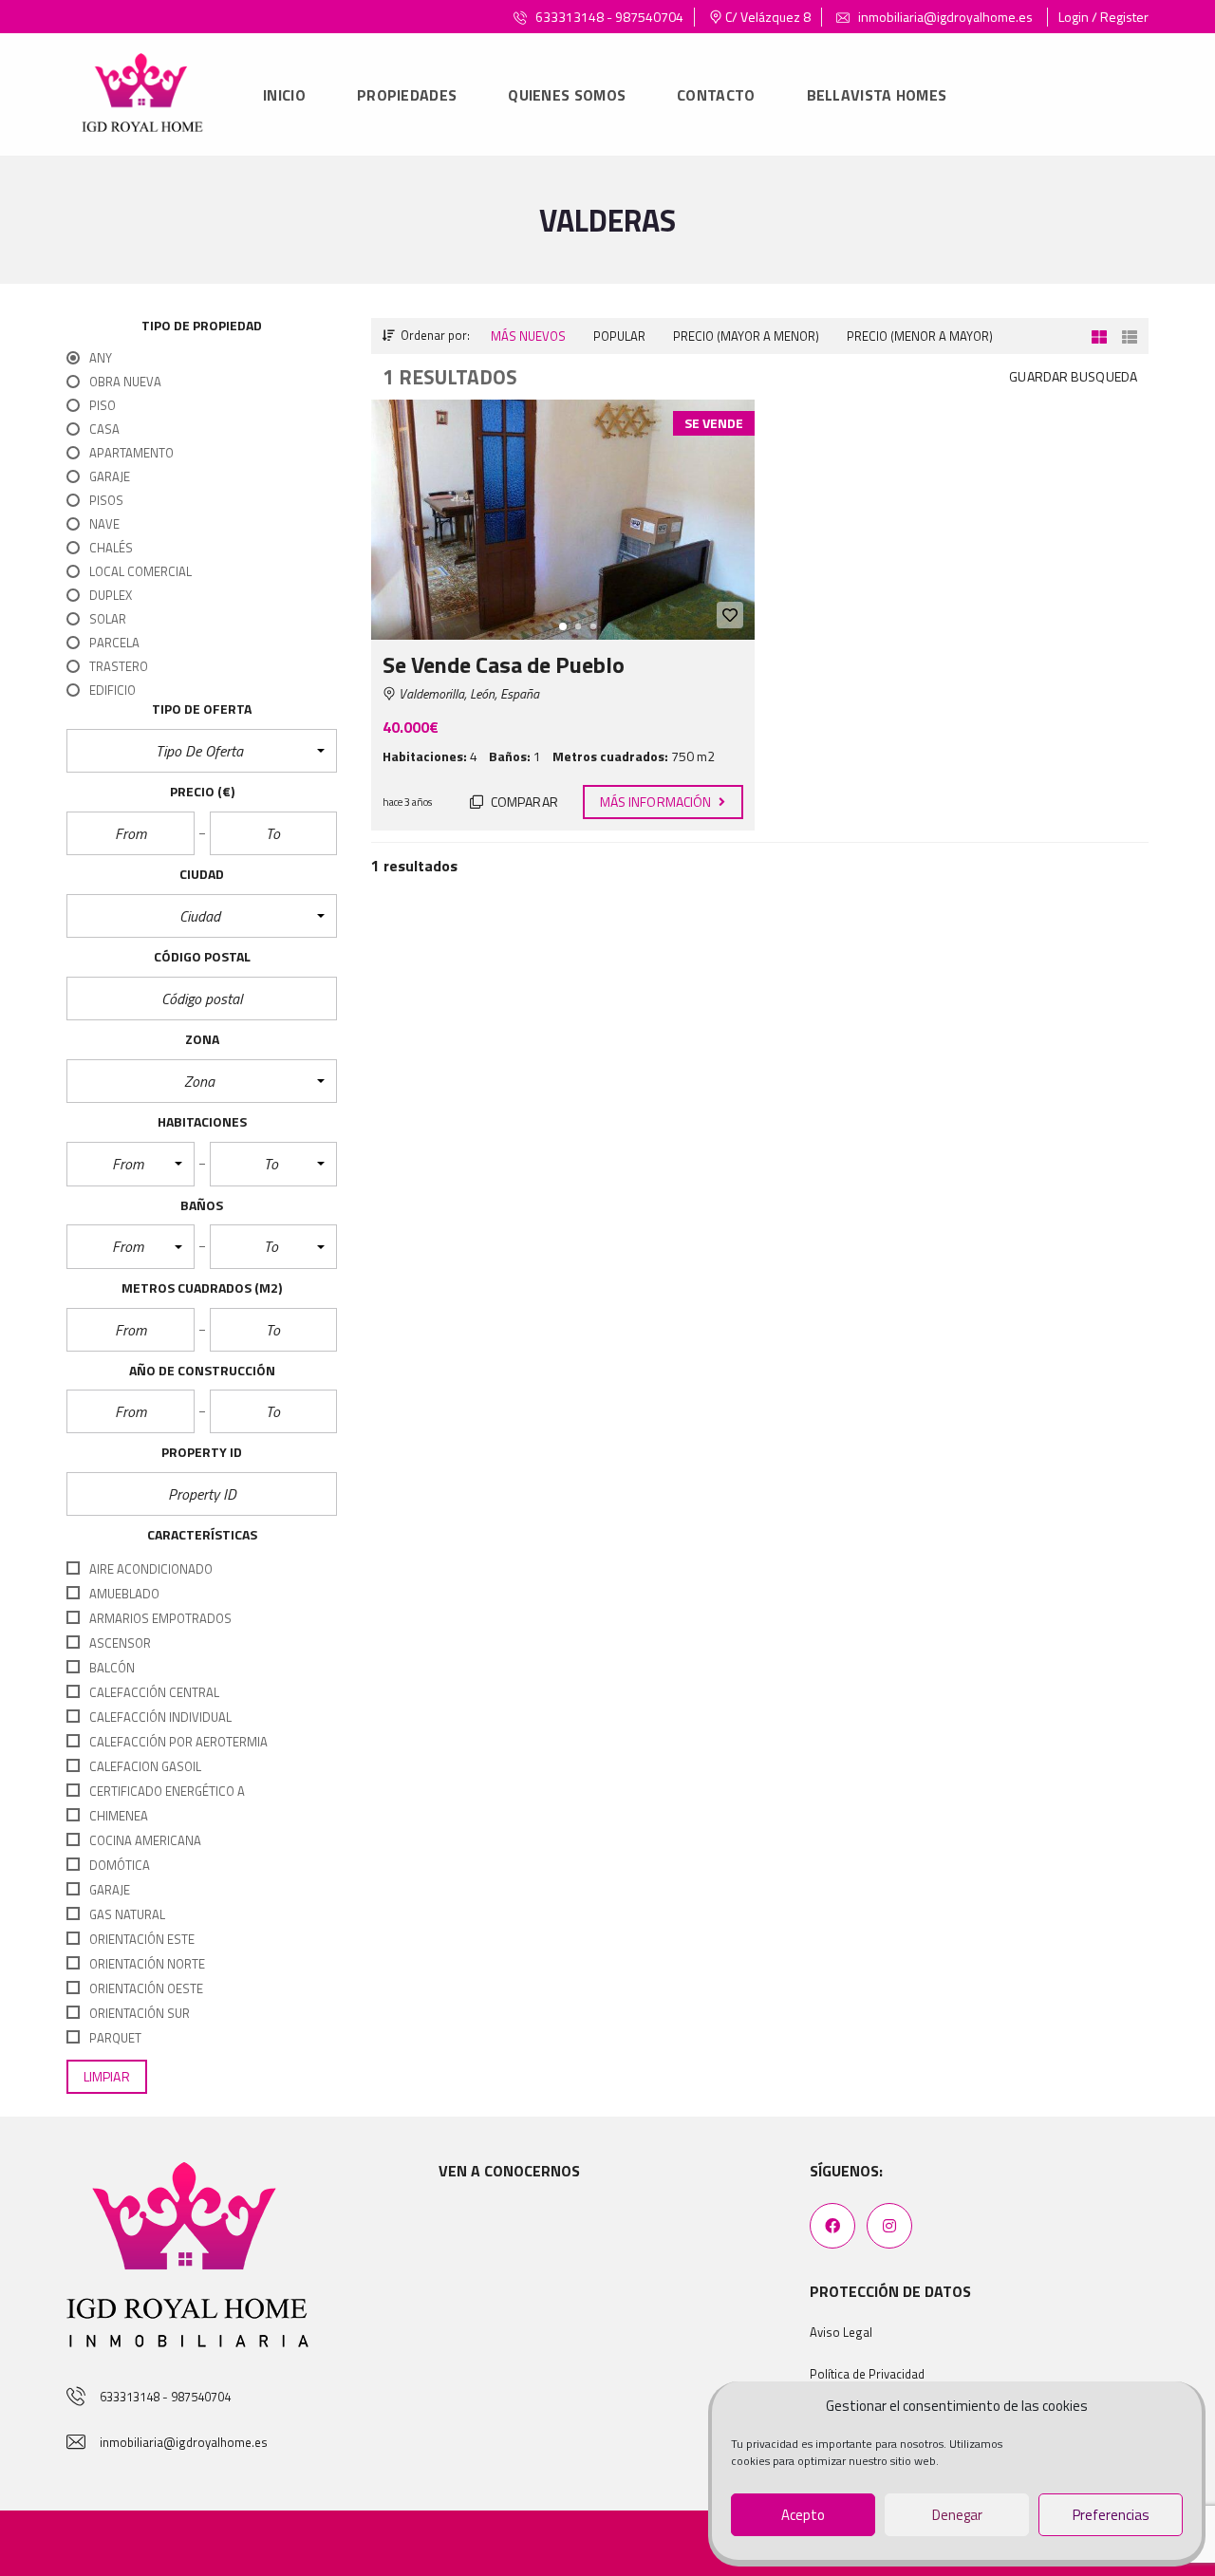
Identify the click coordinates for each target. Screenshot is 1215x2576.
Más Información (657, 802)
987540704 (649, 17)
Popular (619, 336)
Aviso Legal (841, 2332)
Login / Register (1103, 17)
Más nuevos (528, 336)
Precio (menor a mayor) (920, 336)
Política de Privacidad (867, 2374)
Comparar (523, 802)
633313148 (570, 17)
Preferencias (1111, 2515)
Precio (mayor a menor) (746, 336)
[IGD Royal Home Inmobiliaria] (142, 95)
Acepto (803, 2515)
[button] (202, 751)
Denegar (957, 2515)
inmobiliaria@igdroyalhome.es (944, 17)
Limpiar (107, 2076)
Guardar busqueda (1073, 376)
